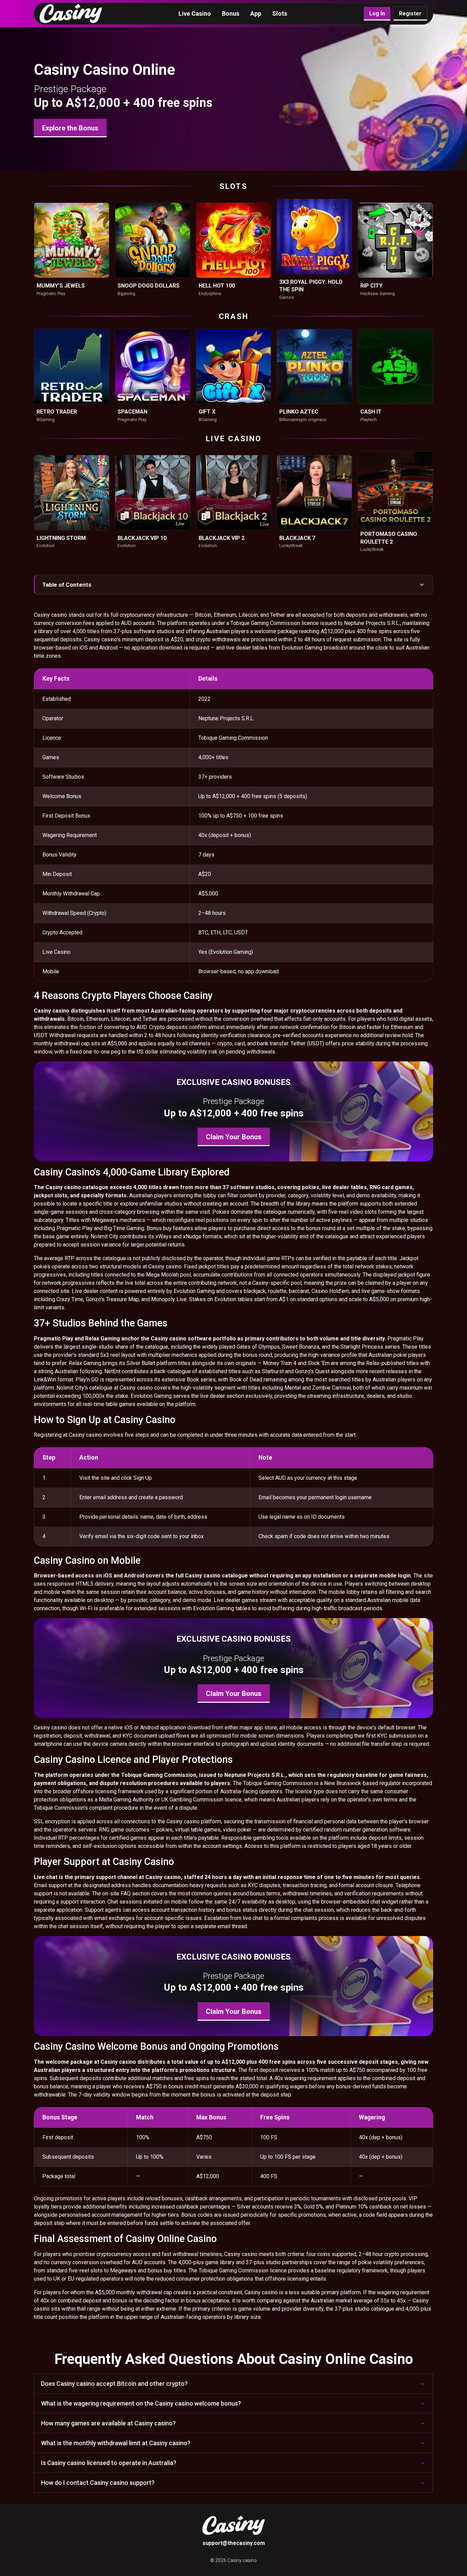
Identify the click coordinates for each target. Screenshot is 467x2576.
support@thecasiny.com (234, 2543)
